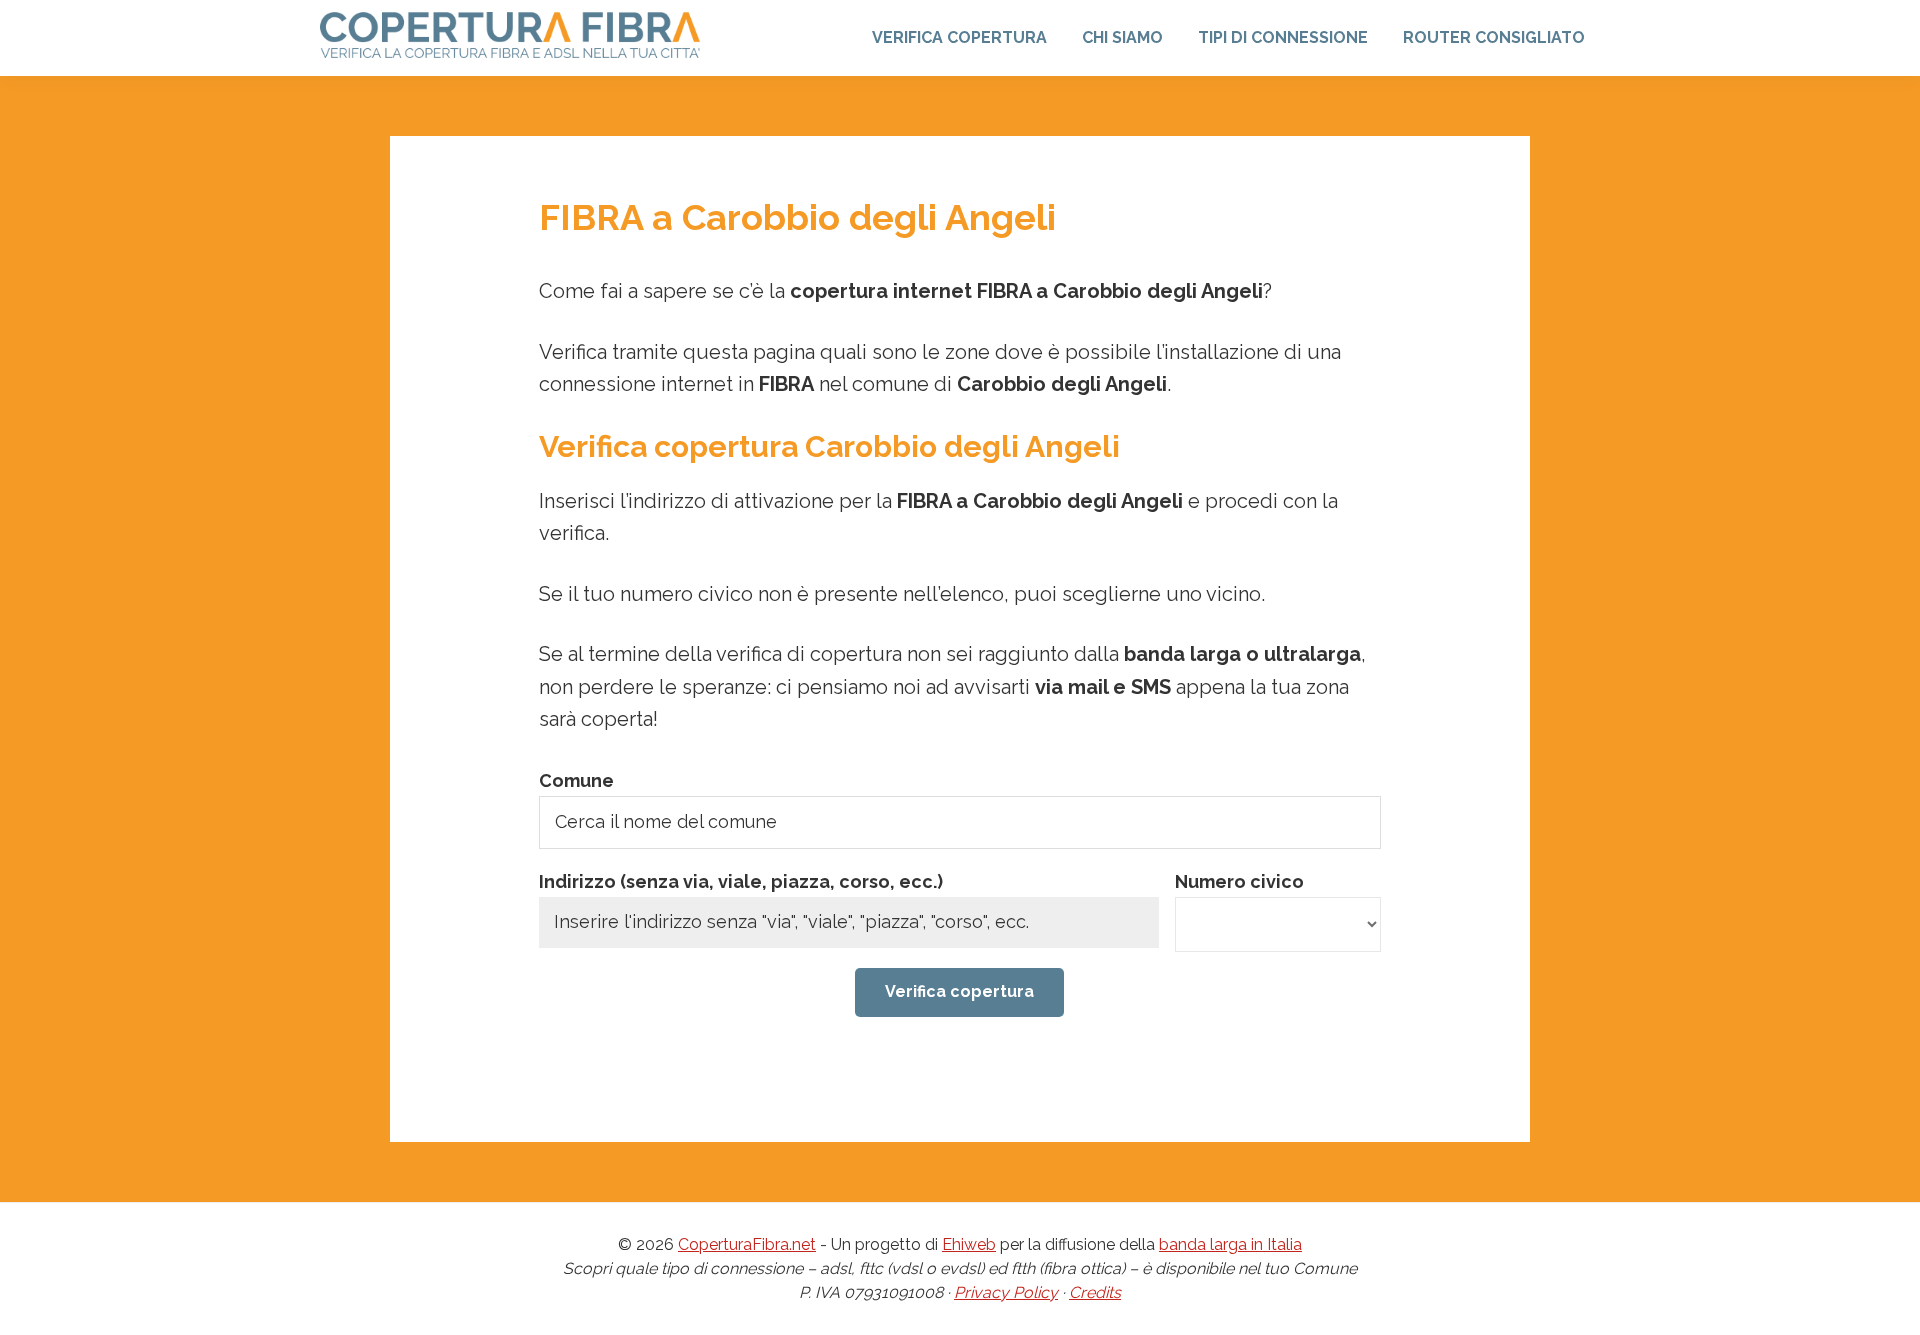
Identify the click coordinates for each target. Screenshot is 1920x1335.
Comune (576, 780)
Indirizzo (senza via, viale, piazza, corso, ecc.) (741, 881)
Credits (1095, 1292)
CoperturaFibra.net (747, 1244)
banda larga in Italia (1230, 1244)
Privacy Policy (1006, 1292)
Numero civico (1239, 881)
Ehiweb (969, 1244)
